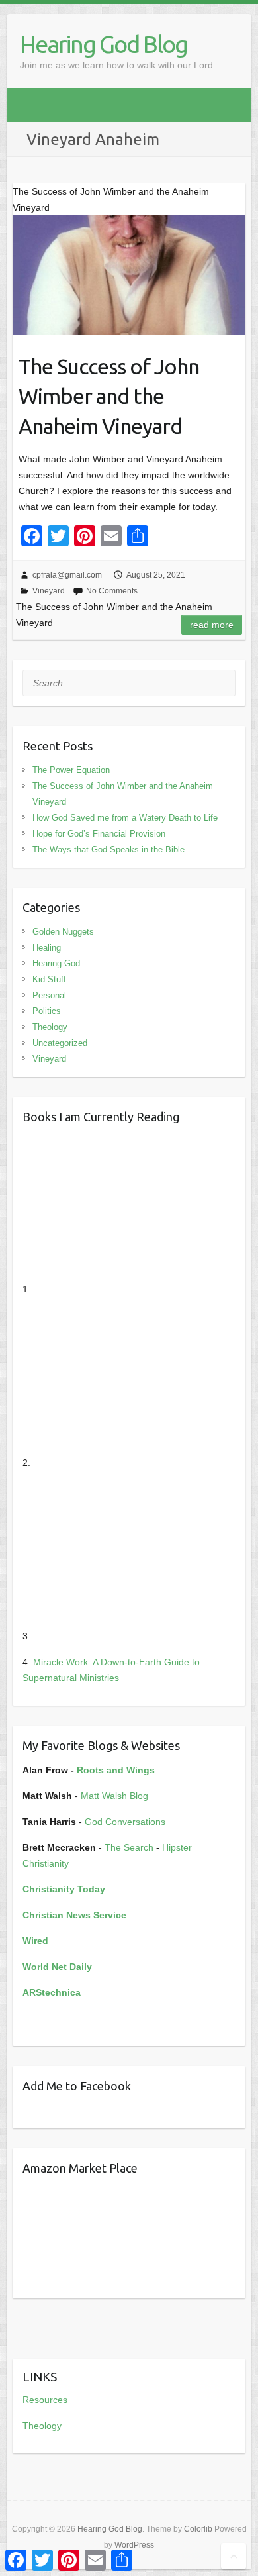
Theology (50, 1027)
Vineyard (49, 591)
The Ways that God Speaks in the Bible (108, 850)
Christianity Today (64, 1889)
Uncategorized (60, 1043)
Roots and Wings (116, 1770)
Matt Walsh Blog (114, 1796)
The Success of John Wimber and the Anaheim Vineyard (109, 396)
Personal (49, 995)
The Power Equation (71, 770)
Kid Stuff (49, 979)
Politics (47, 1011)
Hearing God (56, 963)
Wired (35, 1941)
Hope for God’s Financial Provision (99, 834)
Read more (212, 625)
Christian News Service (74, 1915)
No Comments (112, 591)
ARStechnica (52, 1992)
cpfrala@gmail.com (67, 575)
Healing (47, 948)
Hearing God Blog (104, 44)
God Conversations (125, 1822)
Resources (45, 2400)
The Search (129, 1847)
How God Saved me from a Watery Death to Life (125, 818)
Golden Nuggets (63, 932)
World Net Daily (57, 1967)
